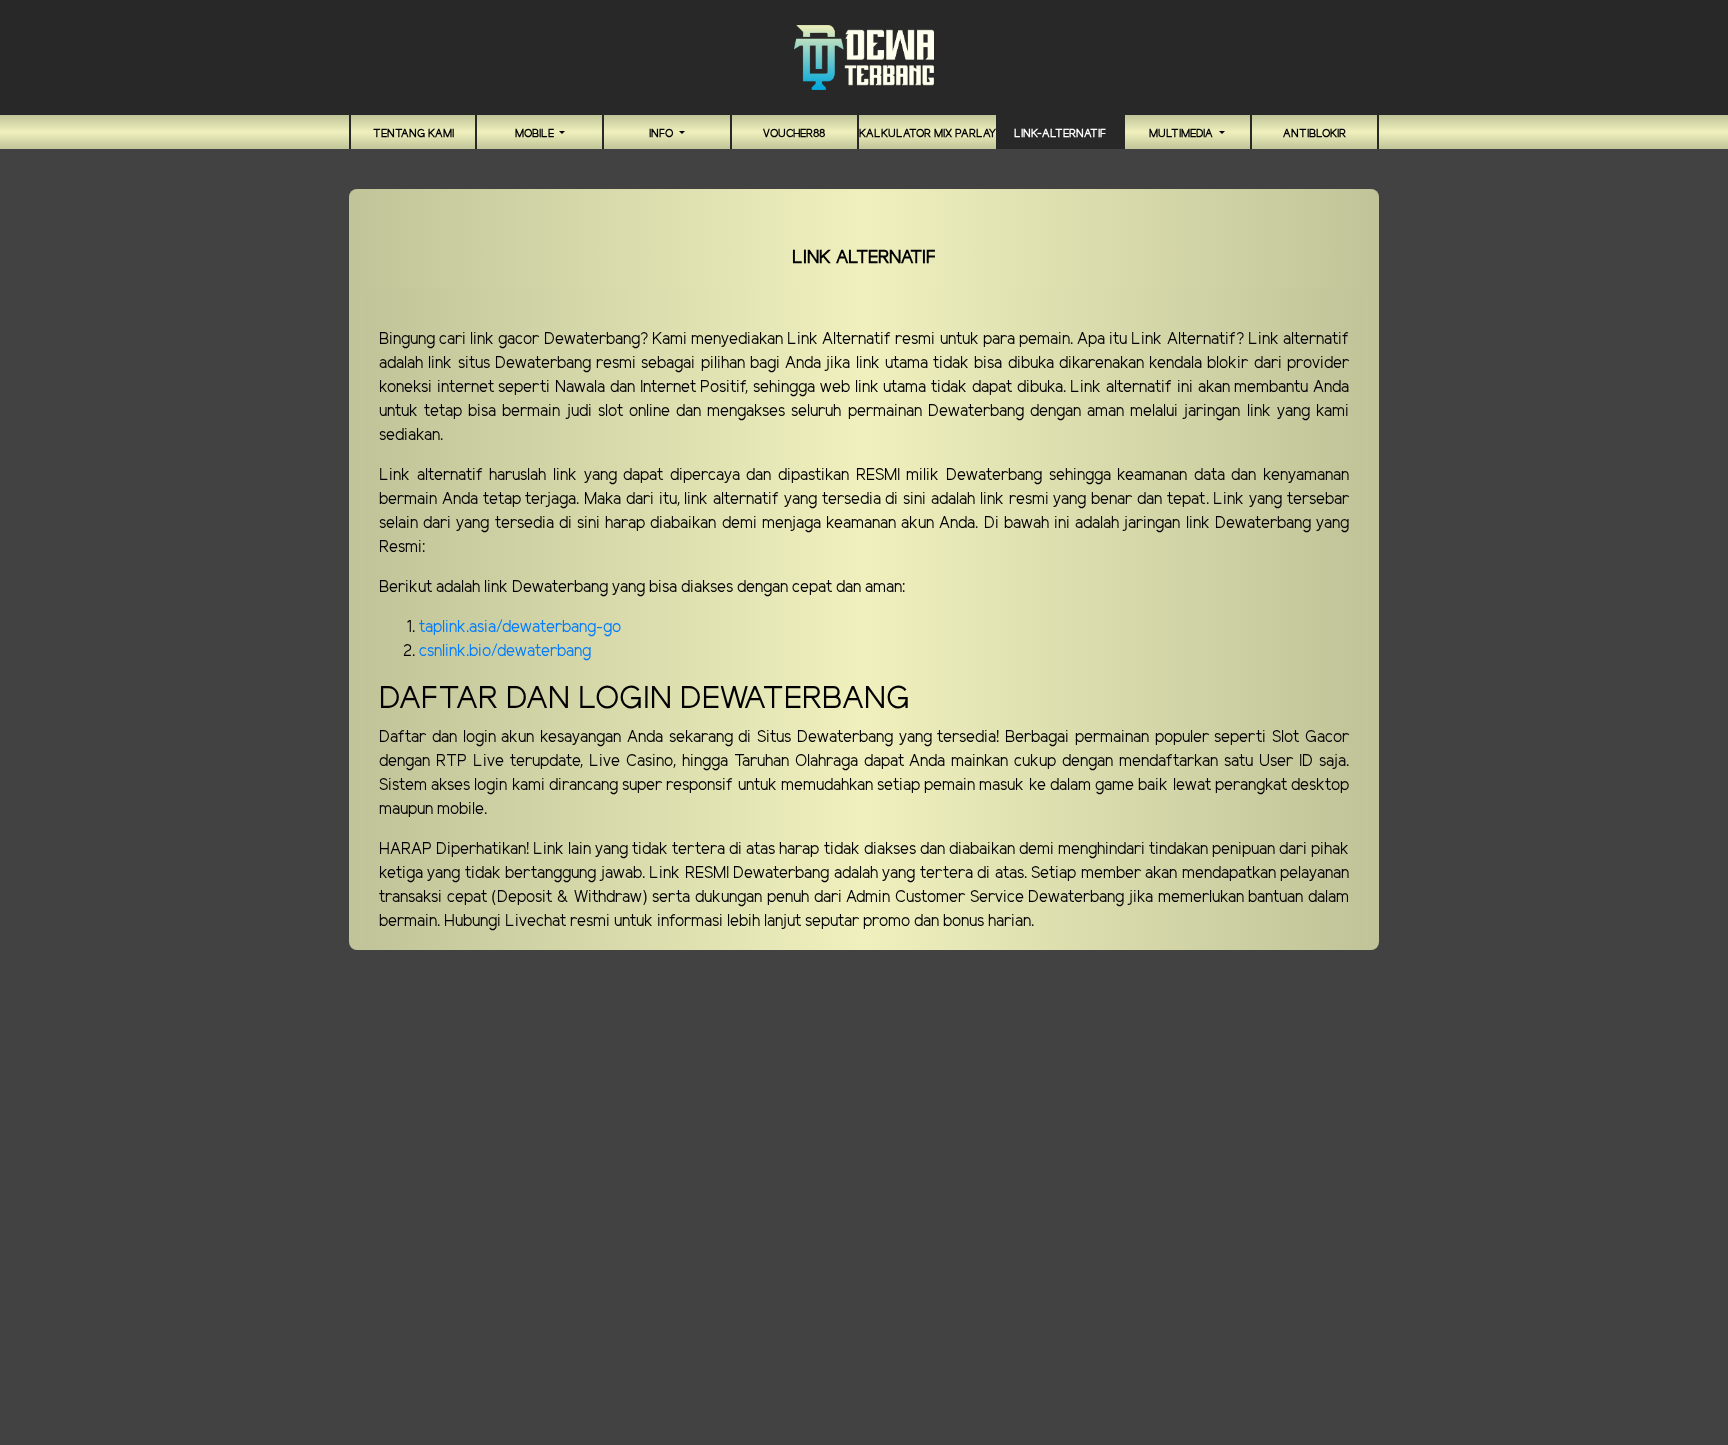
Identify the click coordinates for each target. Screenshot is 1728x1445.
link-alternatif (1060, 134)
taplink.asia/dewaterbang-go (520, 627)
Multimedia (1182, 134)
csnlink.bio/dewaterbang (505, 651)
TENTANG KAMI (413, 134)
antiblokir (1314, 134)
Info (662, 134)
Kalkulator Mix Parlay (927, 134)
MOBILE (536, 134)
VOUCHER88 (794, 134)
